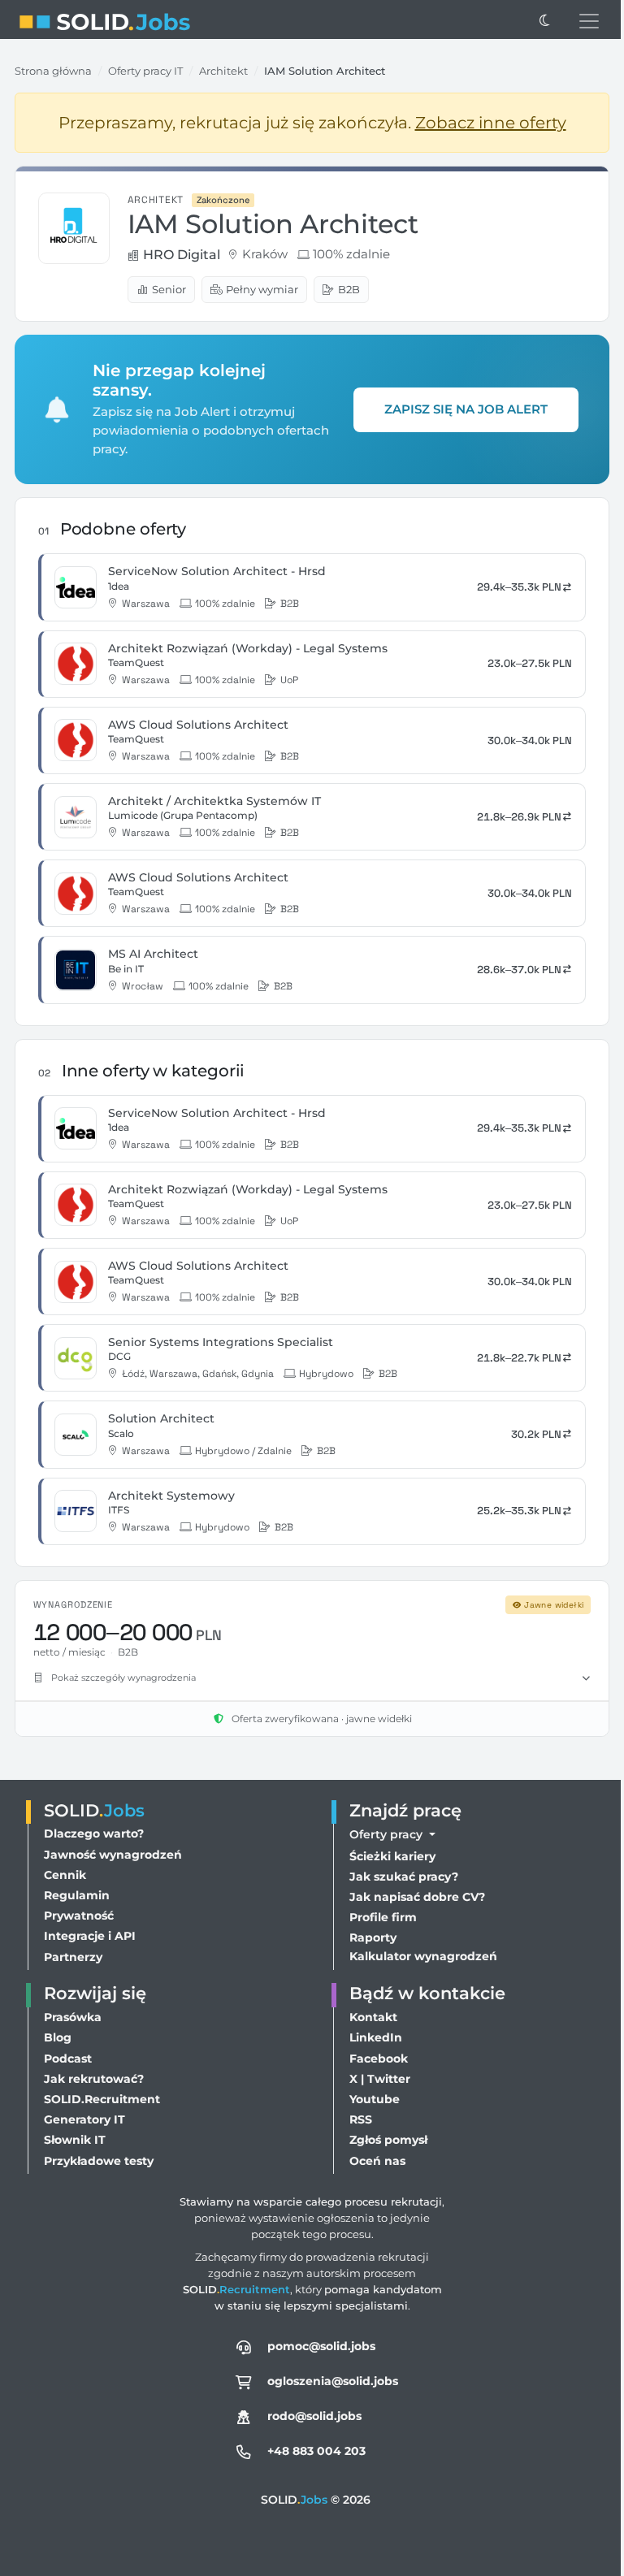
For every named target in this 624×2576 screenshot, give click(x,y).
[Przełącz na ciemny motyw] (544, 21)
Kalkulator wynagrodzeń (419, 1956)
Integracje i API (90, 1936)
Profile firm (379, 1917)
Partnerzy (73, 1957)
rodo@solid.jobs (310, 2416)
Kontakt (369, 2017)
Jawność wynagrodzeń (113, 1855)
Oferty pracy (383, 1834)
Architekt (223, 71)
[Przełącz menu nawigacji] (589, 21)
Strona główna (53, 71)
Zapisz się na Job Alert (466, 409)
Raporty (369, 1937)
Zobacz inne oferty (491, 123)
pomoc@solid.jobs (317, 2346)
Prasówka (73, 2017)
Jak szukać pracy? (400, 1877)
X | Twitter (376, 2079)
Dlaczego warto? (94, 1834)
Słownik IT (75, 2140)
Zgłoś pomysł (384, 2140)
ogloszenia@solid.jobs (329, 2381)
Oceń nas (373, 2161)
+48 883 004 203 (312, 2451)
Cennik (65, 1875)
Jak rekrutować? (94, 2079)
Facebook (375, 2059)
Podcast (68, 2059)
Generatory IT (84, 2119)
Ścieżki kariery (388, 1856)
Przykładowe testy (99, 2161)
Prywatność (79, 1916)
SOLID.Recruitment (102, 2099)
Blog (58, 2037)
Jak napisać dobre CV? (413, 1897)
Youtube (370, 2099)
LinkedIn (372, 2037)
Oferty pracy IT (145, 71)
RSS (357, 2119)
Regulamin (77, 1895)
